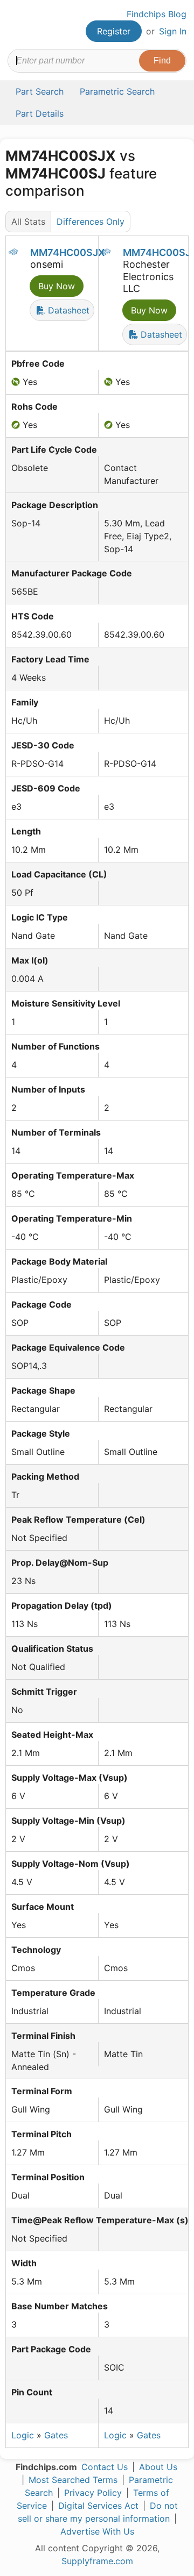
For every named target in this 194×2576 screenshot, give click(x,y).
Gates (56, 2435)
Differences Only (91, 222)
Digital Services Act (98, 2506)
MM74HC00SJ (157, 252)
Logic (23, 2435)
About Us (158, 2467)
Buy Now (57, 286)
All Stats (28, 222)
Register (114, 31)
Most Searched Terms (73, 2480)
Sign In (173, 31)
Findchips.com (17, 25)
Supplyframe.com (97, 2561)
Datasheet (67, 310)
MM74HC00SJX (67, 252)
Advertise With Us (97, 2531)
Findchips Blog (157, 14)
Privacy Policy (93, 2493)
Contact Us (105, 2467)
